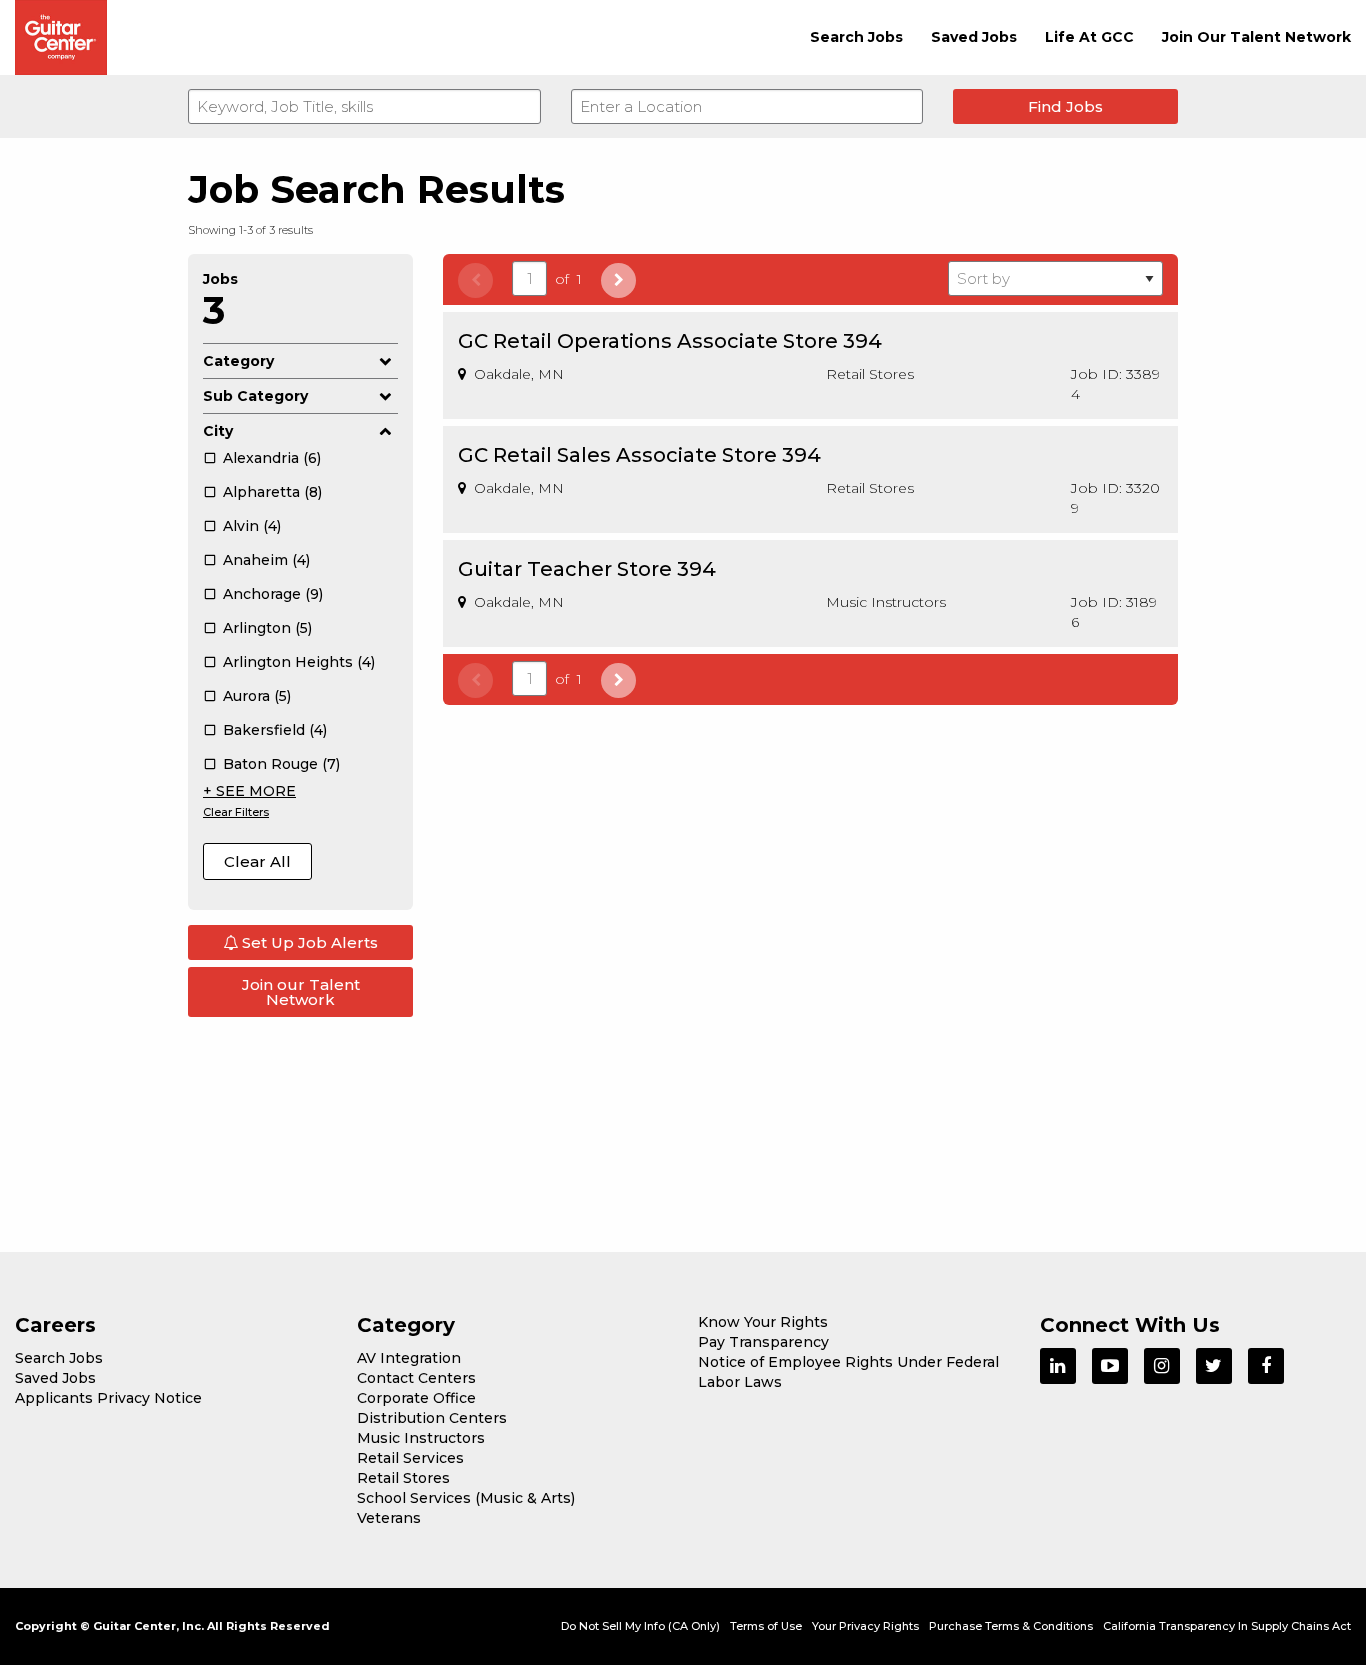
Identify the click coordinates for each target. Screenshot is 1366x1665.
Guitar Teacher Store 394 (587, 569)
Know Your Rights (763, 1322)
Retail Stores (403, 1478)
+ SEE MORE (249, 791)
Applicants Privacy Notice (108, 1398)
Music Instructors (421, 1438)
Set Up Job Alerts (308, 942)
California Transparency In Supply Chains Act (1227, 1626)
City (218, 431)
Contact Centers (416, 1378)
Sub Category (255, 396)
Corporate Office (416, 1398)
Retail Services (410, 1458)
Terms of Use (766, 1626)
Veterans (389, 1518)
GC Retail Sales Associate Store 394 (639, 455)
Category (238, 361)
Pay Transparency (763, 1342)
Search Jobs (856, 37)
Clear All (257, 861)
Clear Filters (236, 812)
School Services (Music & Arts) (466, 1498)
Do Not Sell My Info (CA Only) (640, 1626)
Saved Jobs (974, 37)
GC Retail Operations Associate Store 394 (670, 341)
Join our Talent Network (301, 992)
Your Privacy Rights (865, 1626)
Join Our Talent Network (1256, 37)
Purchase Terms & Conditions (1011, 1626)
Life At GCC (1089, 37)
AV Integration (409, 1358)
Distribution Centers (432, 1418)
